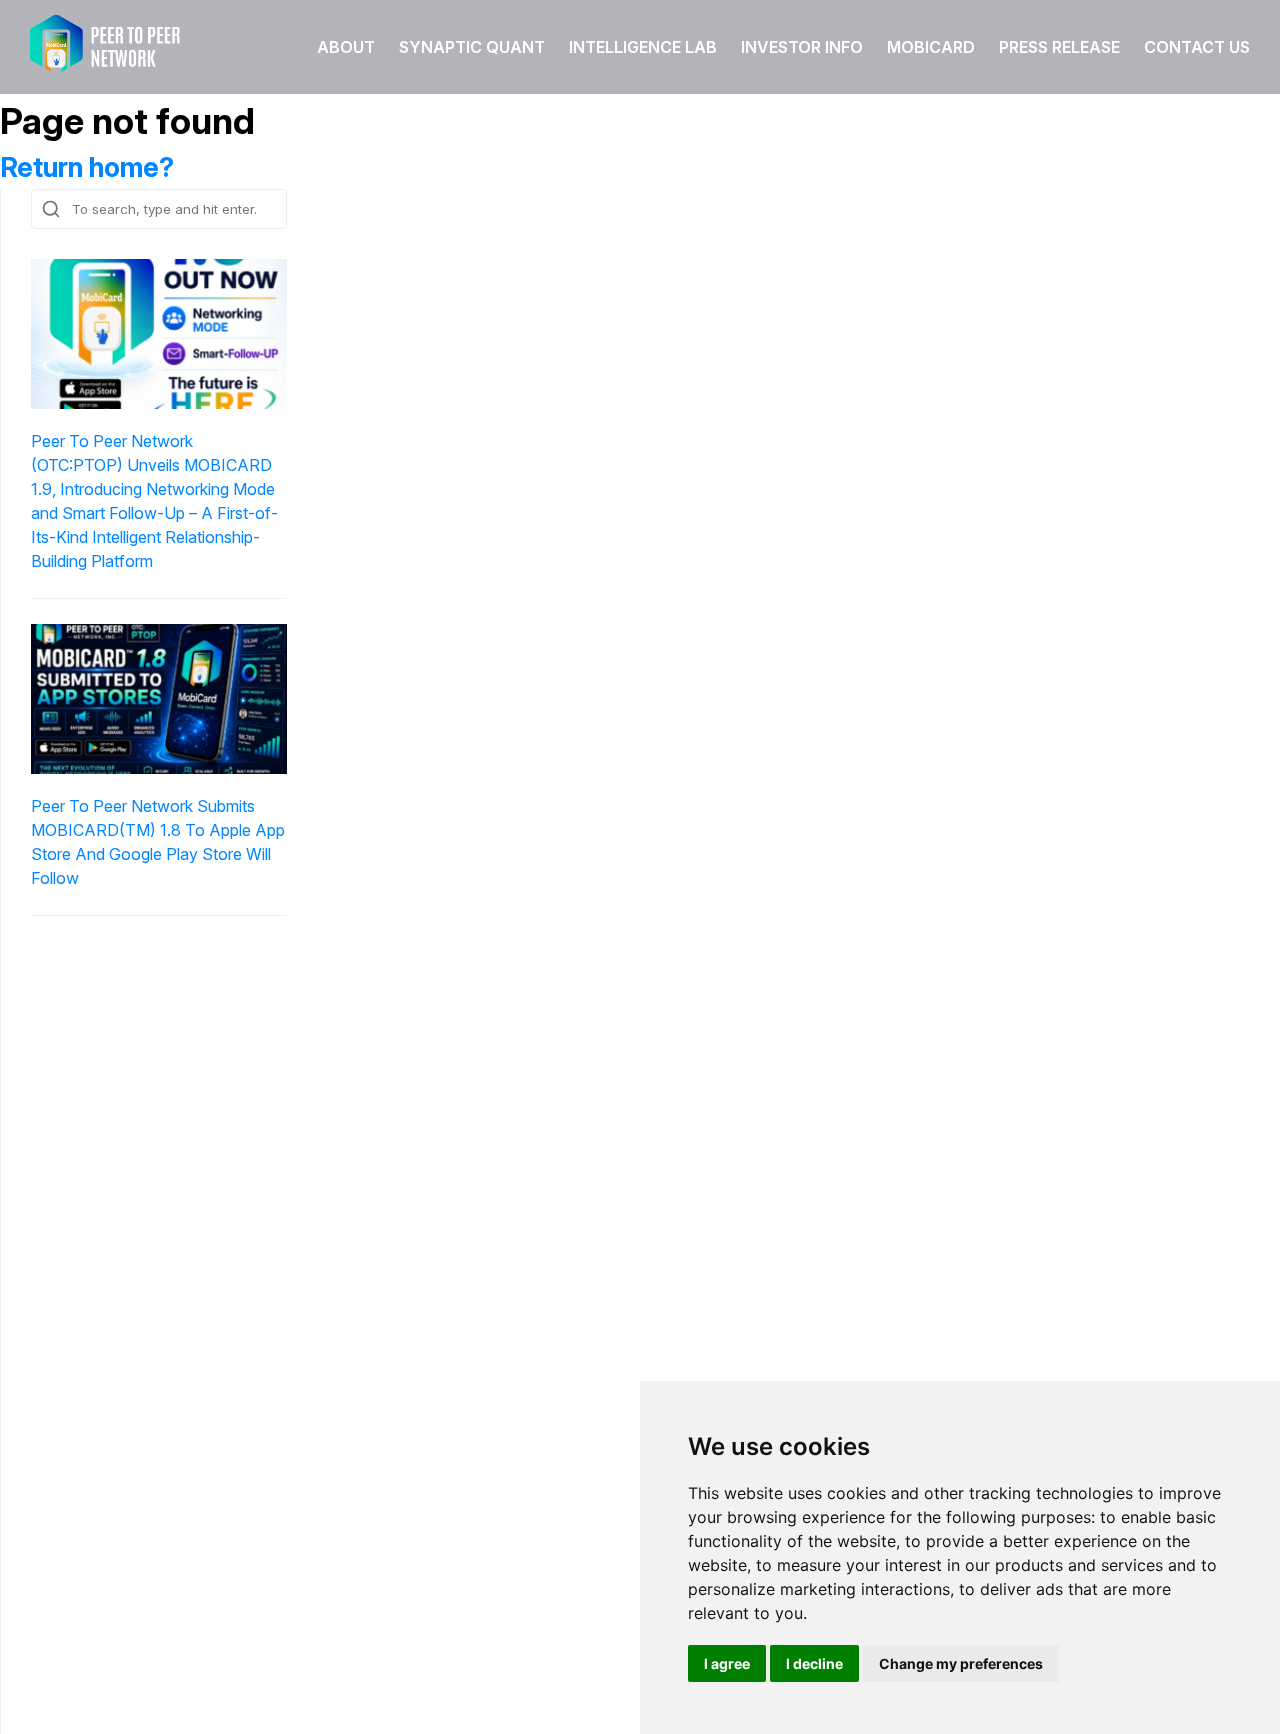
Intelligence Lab (643, 47)
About (346, 47)
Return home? (87, 167)
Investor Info (802, 47)
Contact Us (1197, 47)
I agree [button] (727, 1663)
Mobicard (931, 47)
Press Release (1059, 47)
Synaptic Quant (472, 47)
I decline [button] (814, 1663)
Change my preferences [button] (961, 1663)
